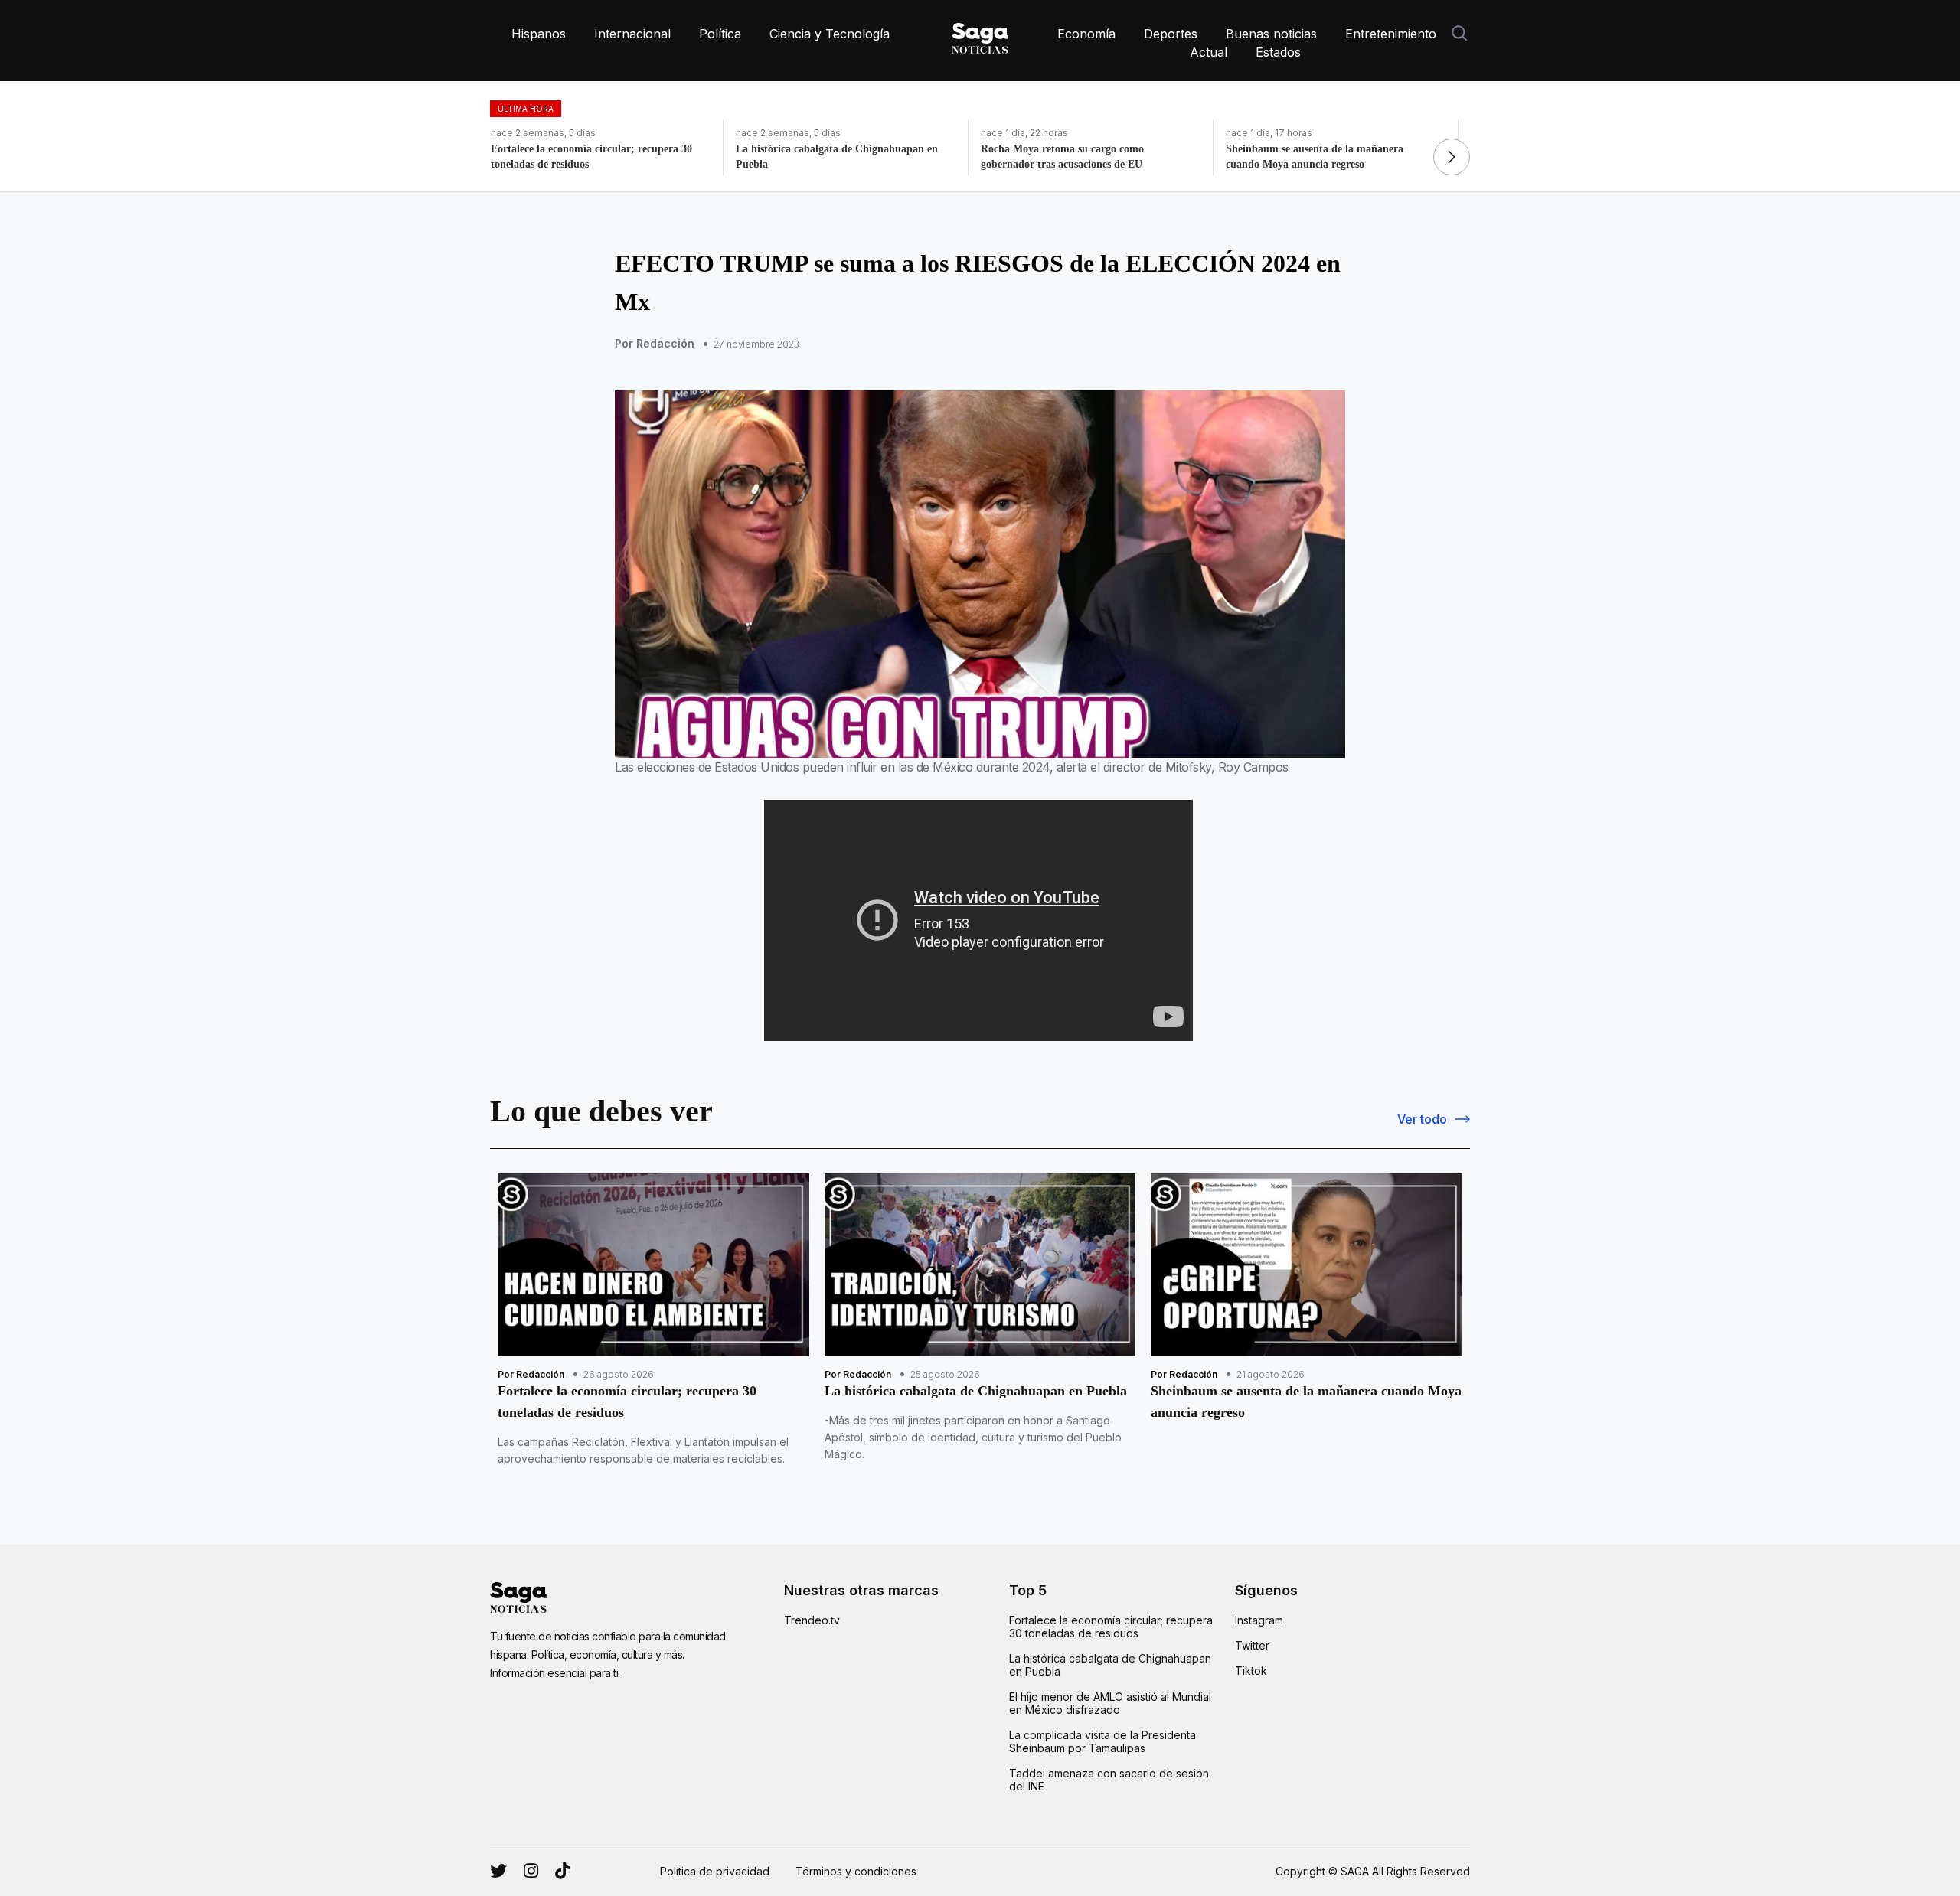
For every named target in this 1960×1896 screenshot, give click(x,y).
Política (720, 34)
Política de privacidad (715, 1871)
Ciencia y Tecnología (830, 34)
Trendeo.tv (812, 1620)
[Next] (1452, 157)
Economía (1086, 34)
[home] (980, 35)
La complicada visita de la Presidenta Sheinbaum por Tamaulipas (1102, 1741)
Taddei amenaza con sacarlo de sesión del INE (1109, 1780)
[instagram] (498, 1871)
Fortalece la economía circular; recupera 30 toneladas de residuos (1111, 1627)
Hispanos (539, 34)
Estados (1278, 52)
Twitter (1252, 1645)
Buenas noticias (1271, 34)
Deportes (1171, 34)
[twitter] (531, 1871)
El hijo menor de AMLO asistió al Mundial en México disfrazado (1110, 1703)
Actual (1209, 52)
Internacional (632, 34)
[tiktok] (562, 1871)
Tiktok (1251, 1671)
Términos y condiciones (856, 1871)
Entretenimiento (1391, 34)
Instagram (1259, 1620)
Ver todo (1422, 1119)
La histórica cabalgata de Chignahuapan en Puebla (1110, 1665)
